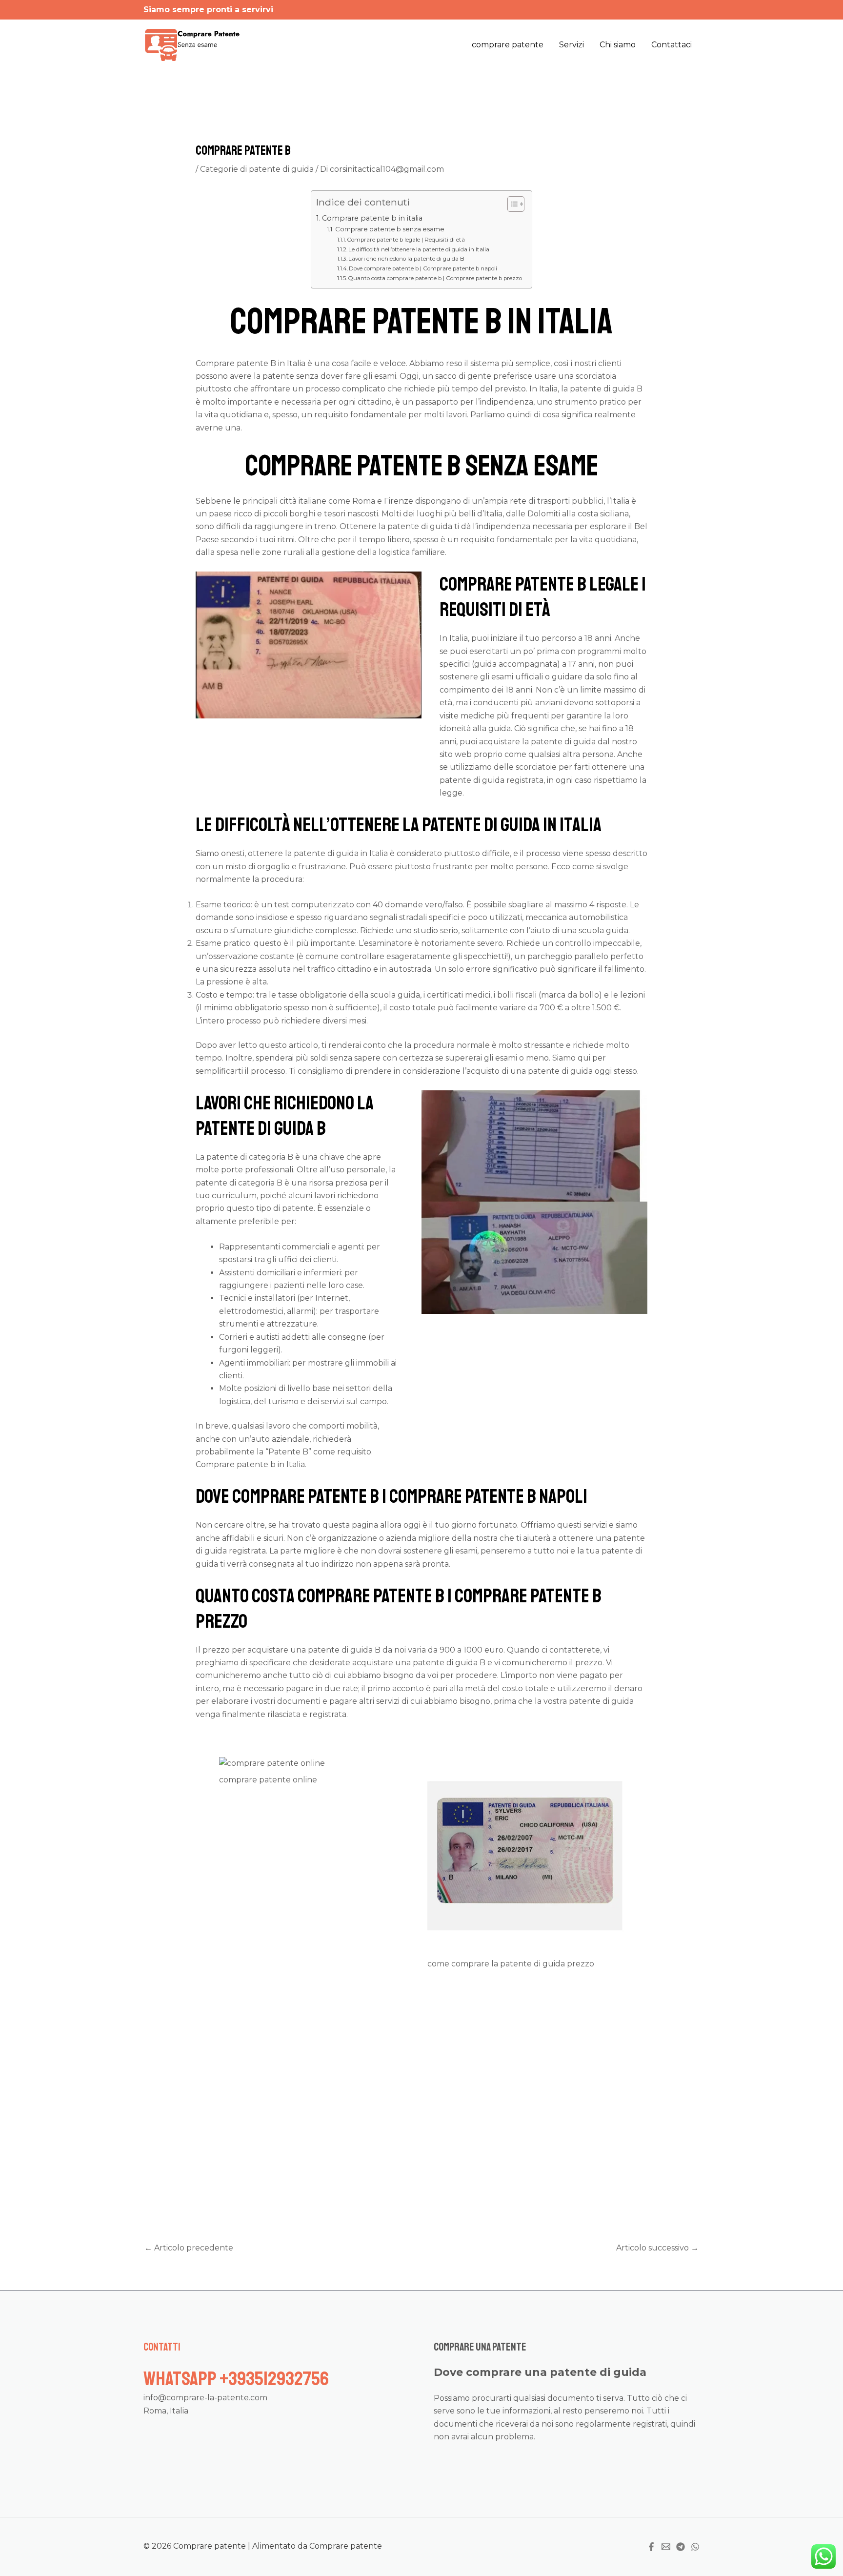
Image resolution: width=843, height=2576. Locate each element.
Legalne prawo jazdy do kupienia (311, 2175)
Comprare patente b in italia (372, 218)
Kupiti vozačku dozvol (433, 2162)
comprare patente (508, 45)
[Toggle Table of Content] (511, 204)
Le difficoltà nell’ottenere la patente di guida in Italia (419, 249)
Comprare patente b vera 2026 (407, 2008)
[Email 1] (666, 2547)
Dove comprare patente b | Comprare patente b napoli (423, 268)
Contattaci (672, 45)
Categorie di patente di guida (257, 169)
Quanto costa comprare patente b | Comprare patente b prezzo (435, 278)
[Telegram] (681, 2547)
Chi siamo (618, 45)
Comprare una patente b (564, 2097)
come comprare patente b (501, 2021)
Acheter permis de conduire (330, 2162)
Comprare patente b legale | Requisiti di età (406, 240)
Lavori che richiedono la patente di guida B (406, 259)
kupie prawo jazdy (479, 2149)
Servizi (572, 45)
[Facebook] (651, 2547)
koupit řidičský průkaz (531, 2162)
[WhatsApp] (695, 2547)
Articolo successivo (657, 2248)
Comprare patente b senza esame (390, 229)
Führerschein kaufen (561, 2149)
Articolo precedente (189, 2248)
